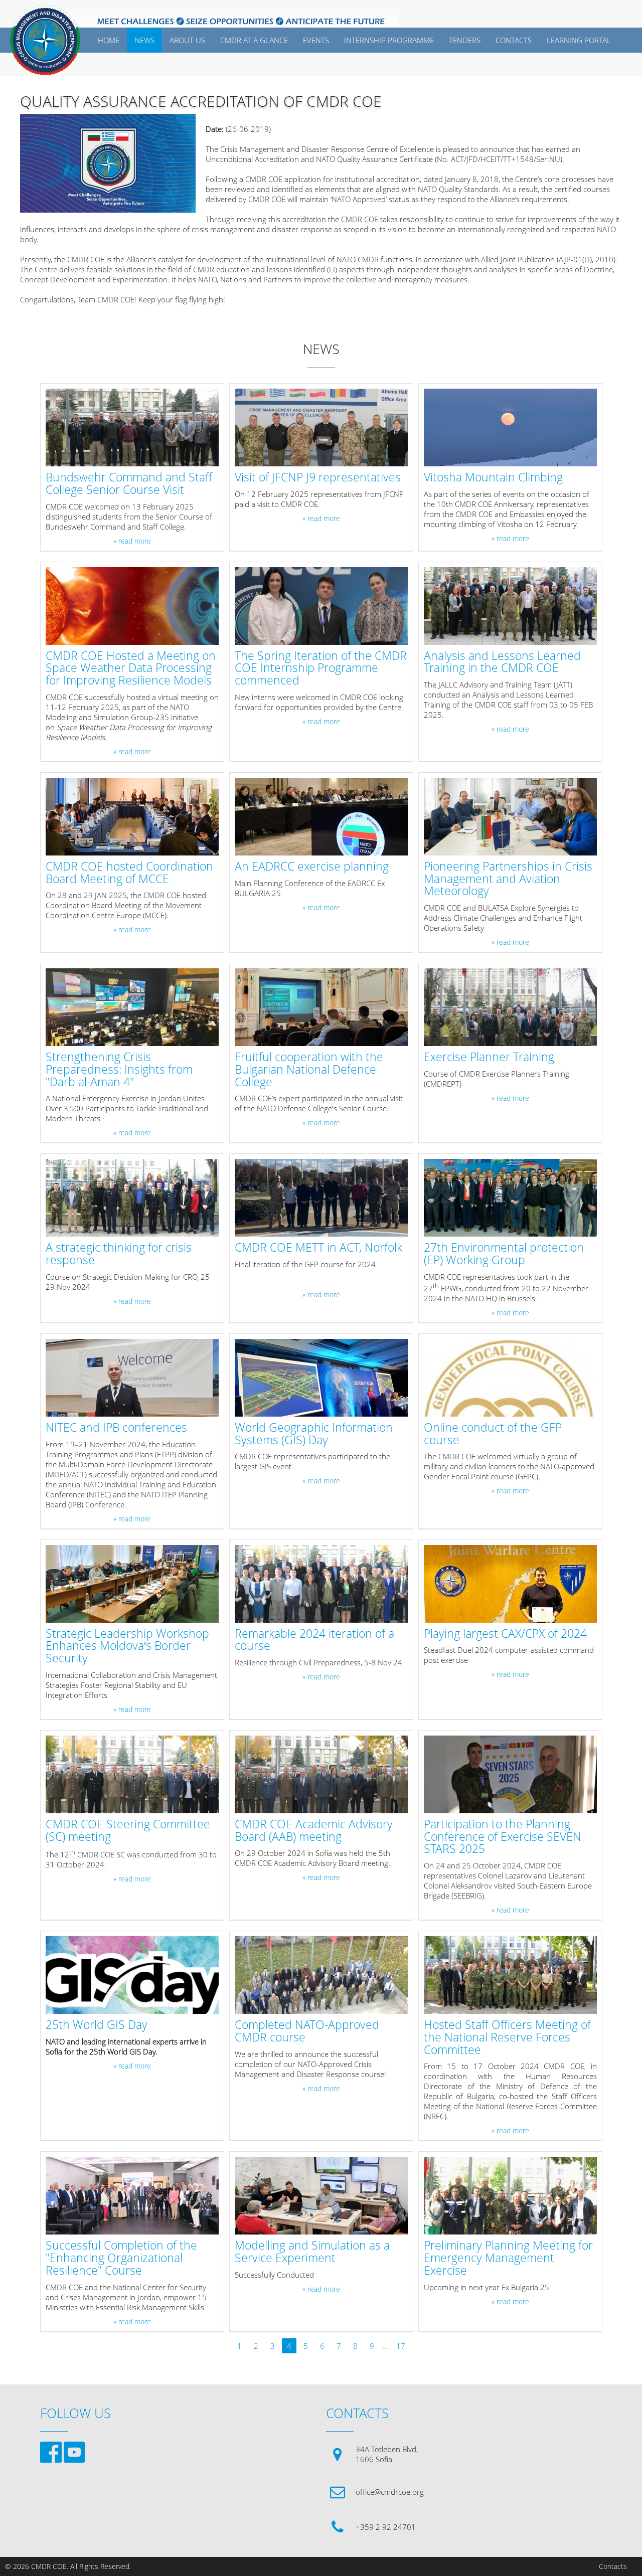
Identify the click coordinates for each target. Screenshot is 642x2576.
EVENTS (316, 40)
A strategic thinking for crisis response (119, 1254)
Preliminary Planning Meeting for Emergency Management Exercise (508, 2258)
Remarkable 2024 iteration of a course (314, 1640)
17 (401, 2346)
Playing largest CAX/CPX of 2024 (505, 1634)
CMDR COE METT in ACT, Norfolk (318, 1248)
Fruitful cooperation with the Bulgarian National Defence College (309, 1070)
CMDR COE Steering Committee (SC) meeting (128, 1831)
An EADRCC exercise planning (312, 867)
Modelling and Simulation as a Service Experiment (312, 2252)
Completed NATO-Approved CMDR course (307, 2031)
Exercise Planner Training (489, 1057)
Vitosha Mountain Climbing (493, 478)
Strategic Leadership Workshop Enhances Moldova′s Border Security (127, 1646)
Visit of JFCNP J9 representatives (318, 478)
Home (109, 40)
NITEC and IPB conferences (116, 1428)
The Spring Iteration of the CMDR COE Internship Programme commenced (321, 668)
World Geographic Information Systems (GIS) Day (314, 1434)
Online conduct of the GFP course (493, 1434)
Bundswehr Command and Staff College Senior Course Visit (129, 484)
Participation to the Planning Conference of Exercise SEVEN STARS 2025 (503, 1837)
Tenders (465, 40)
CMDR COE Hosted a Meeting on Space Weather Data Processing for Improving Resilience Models (131, 668)
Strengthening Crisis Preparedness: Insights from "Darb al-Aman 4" (119, 1070)
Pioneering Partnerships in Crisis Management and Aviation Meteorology (508, 879)
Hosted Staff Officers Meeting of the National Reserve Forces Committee (507, 2037)
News (144, 40)
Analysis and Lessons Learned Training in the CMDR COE (502, 662)
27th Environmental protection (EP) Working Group (504, 1254)
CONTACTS (514, 40)
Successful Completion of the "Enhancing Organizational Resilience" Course (121, 2258)
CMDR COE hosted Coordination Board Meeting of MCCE (129, 873)
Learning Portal (579, 40)
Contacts (613, 2566)
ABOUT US (187, 40)
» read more (132, 541)
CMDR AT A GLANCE (254, 40)
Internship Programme (389, 40)
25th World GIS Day (97, 2025)
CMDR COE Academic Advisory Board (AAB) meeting (314, 1831)
